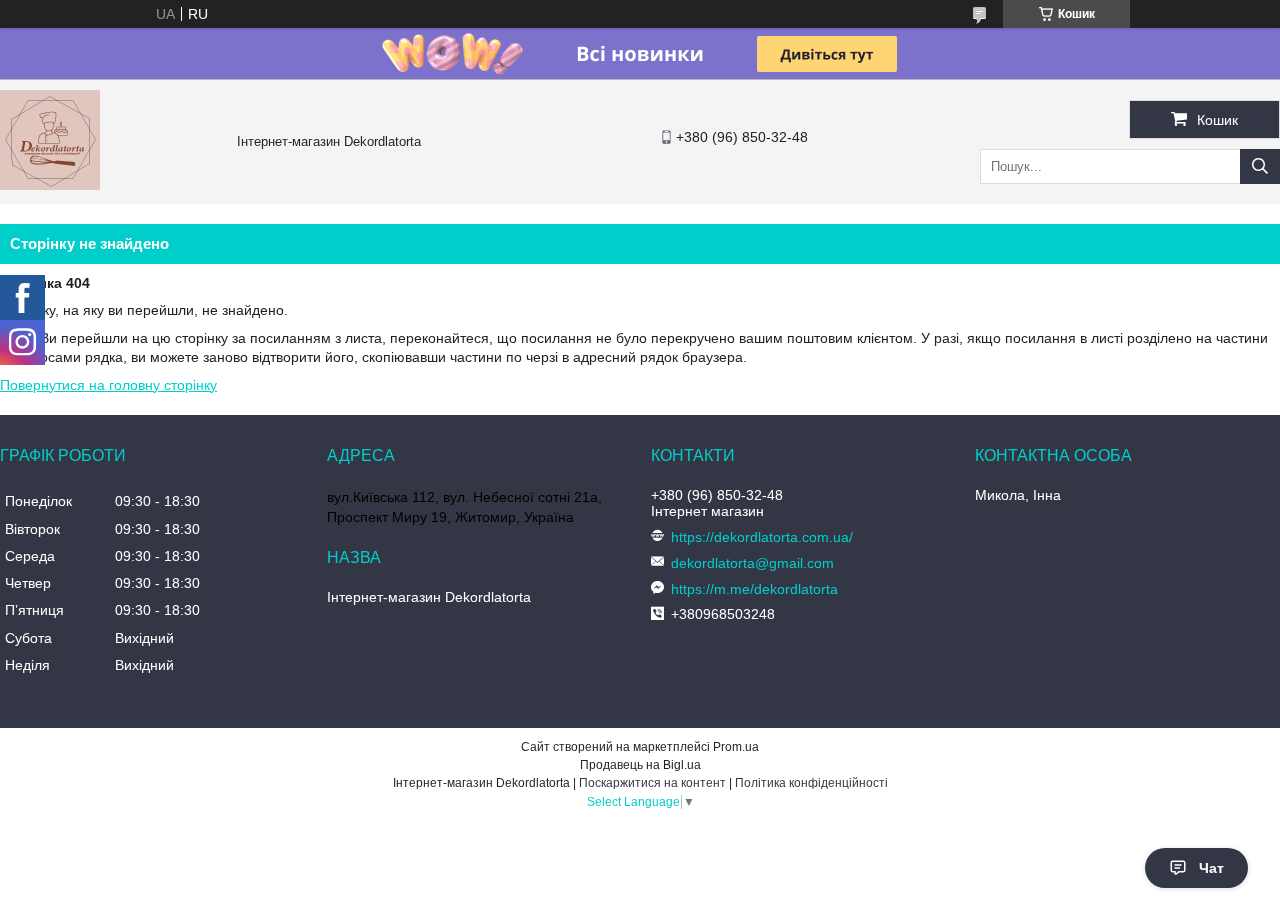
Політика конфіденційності (811, 783)
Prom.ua (736, 747)
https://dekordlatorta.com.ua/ (762, 537)
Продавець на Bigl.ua (640, 765)
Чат (1211, 868)
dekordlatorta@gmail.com (752, 563)
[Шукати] (1260, 166)
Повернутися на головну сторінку (108, 385)
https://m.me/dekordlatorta (754, 589)
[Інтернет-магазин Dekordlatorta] (50, 185)
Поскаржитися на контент (652, 783)
